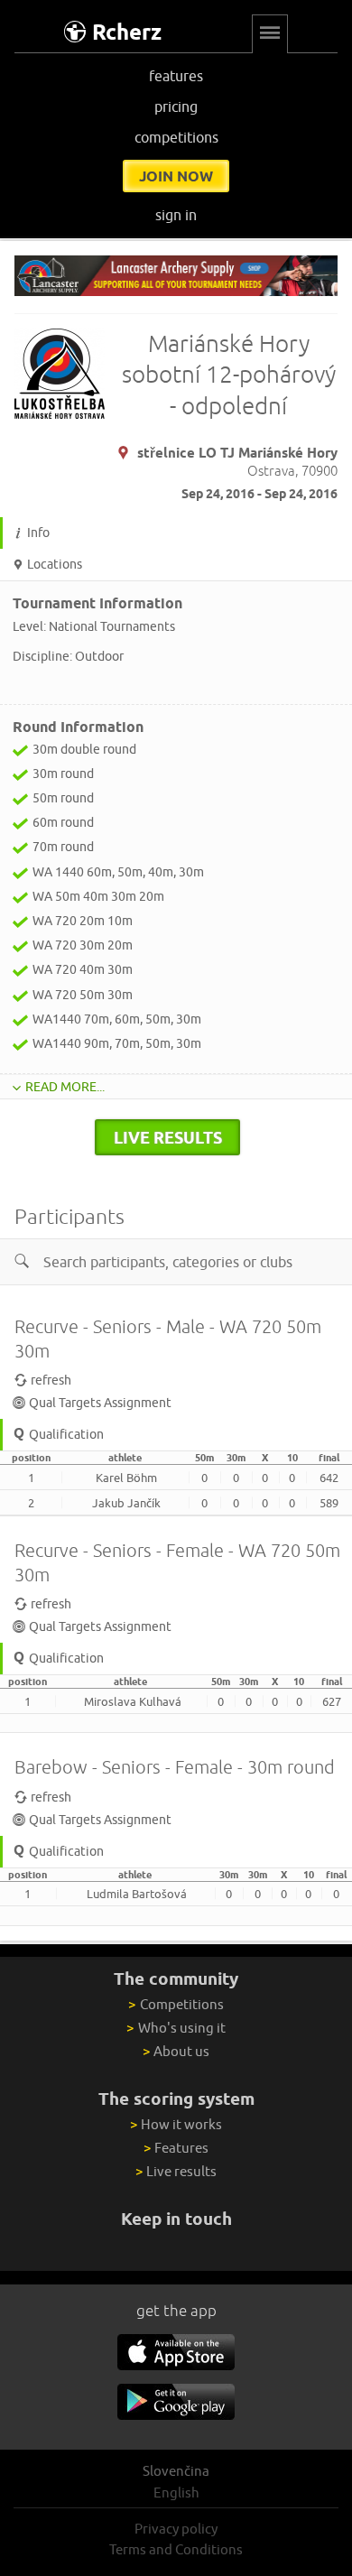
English (176, 2493)
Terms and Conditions (176, 2549)
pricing (176, 107)
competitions (176, 137)
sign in (176, 215)
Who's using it (176, 2028)
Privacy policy (176, 2529)
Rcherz (127, 32)
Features (176, 2148)
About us (176, 2051)
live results (168, 1137)
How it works (176, 2124)
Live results (176, 2171)
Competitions (176, 2004)
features (176, 76)
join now (176, 176)
